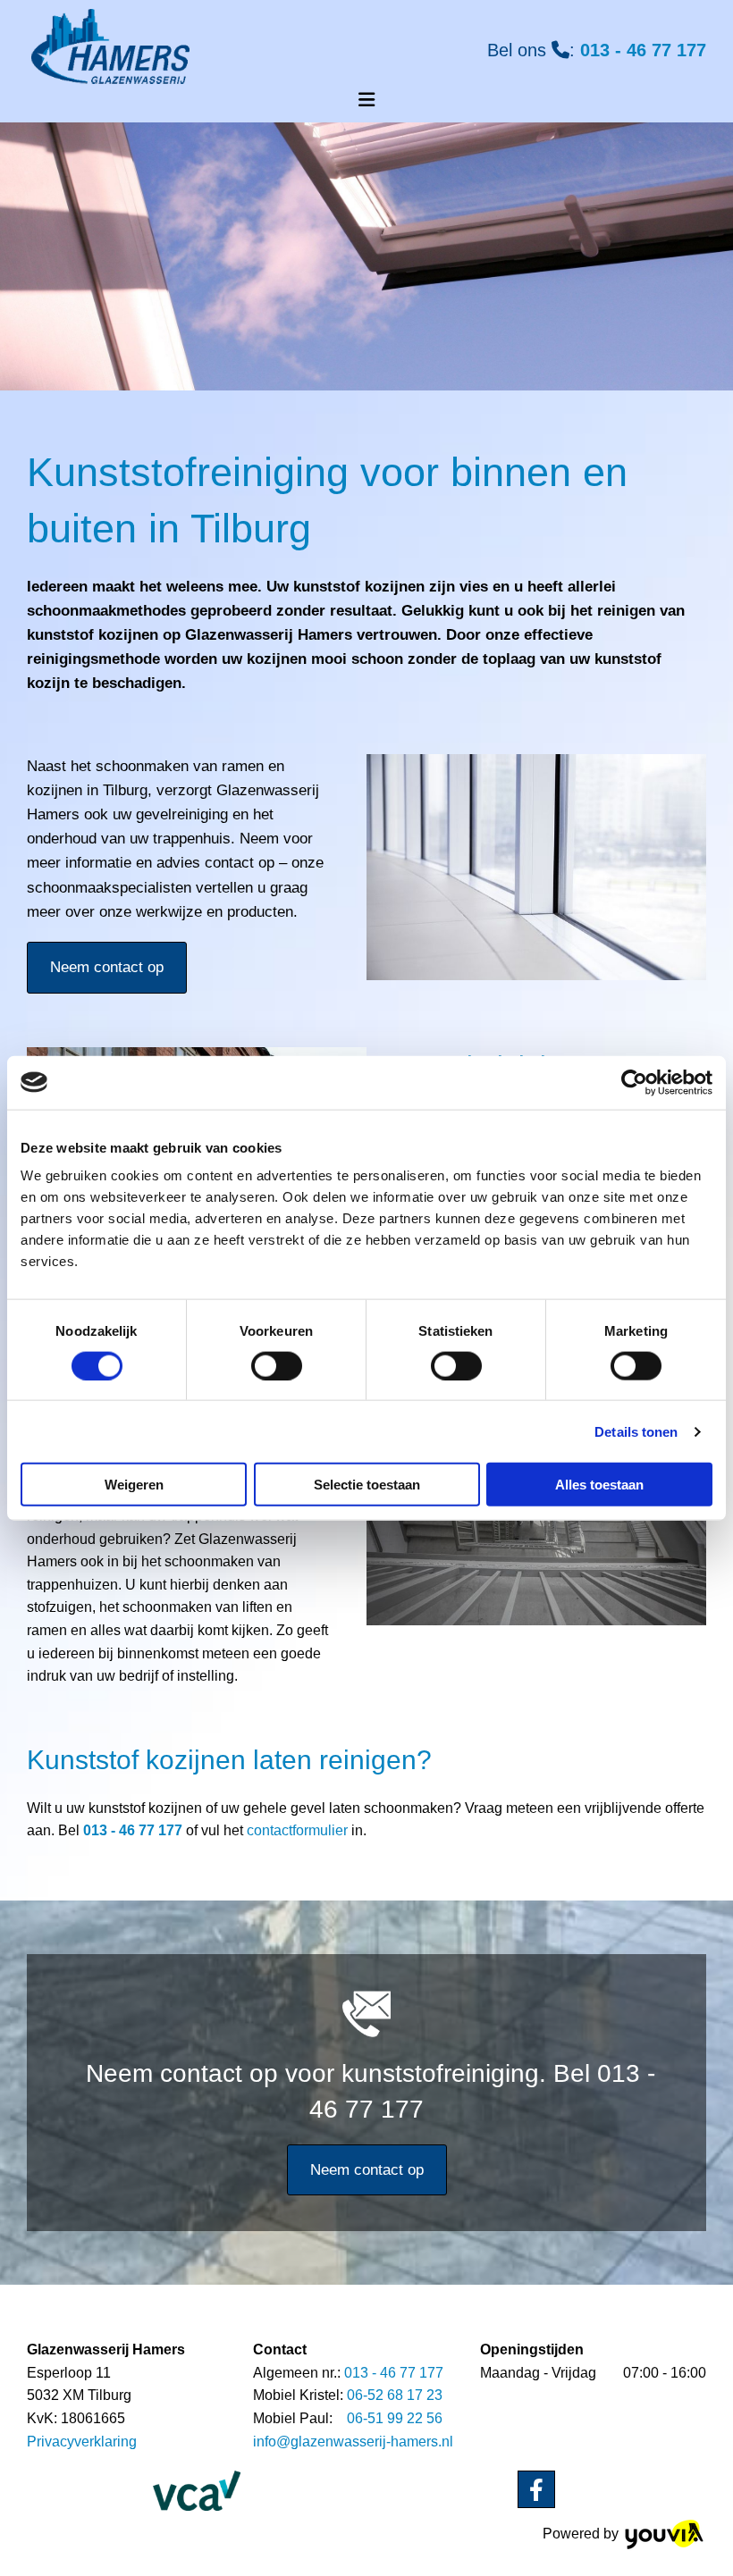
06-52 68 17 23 (395, 2395)
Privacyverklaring (82, 2442)
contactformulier (297, 1830)
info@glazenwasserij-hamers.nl (353, 2442)
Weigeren (134, 1485)
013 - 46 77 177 (643, 50)
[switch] (277, 1365)
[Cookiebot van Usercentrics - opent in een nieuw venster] (634, 1082)
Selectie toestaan (367, 1485)
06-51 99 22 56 (395, 2418)
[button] (107, 968)
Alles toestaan (599, 1485)
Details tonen (636, 1431)
